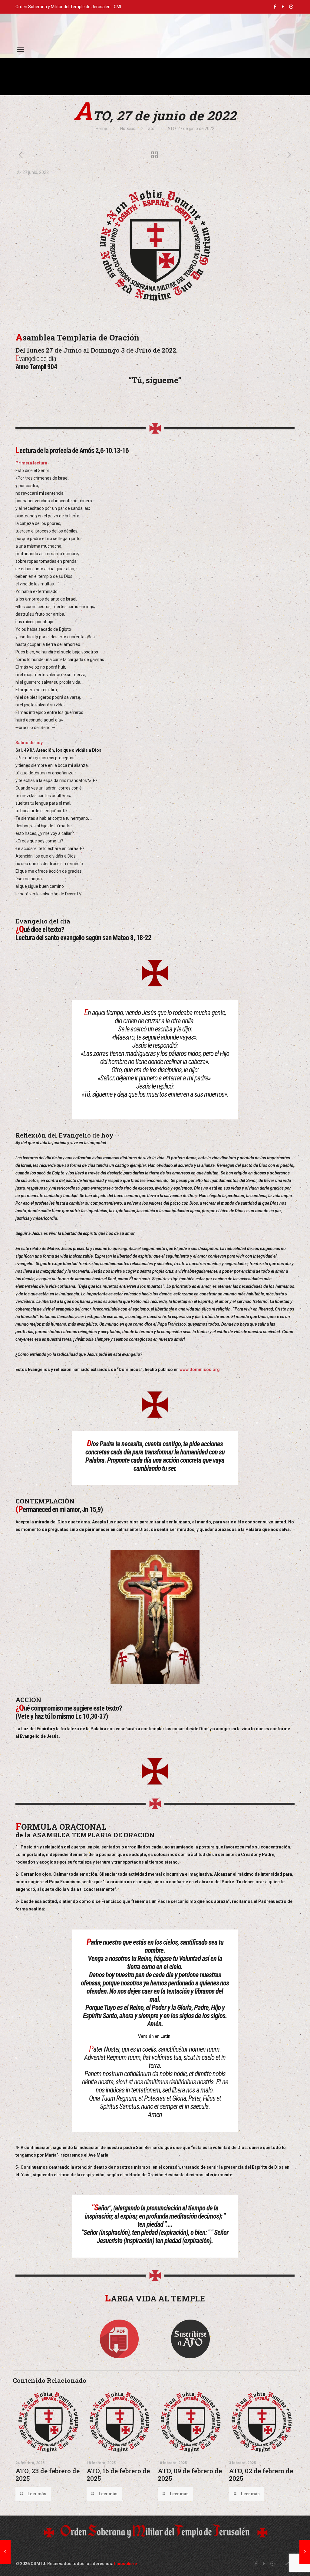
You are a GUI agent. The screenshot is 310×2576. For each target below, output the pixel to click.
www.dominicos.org (200, 1369)
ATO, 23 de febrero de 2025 (48, 2475)
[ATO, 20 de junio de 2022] (5, 2552)
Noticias (128, 129)
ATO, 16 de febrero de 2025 (118, 2475)
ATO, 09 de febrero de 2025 (190, 2475)
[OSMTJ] (155, 27)
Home (101, 129)
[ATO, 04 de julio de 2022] (305, 2552)
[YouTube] (283, 7)
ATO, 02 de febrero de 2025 (261, 2475)
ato (151, 129)
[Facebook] (275, 7)
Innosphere (125, 2564)
